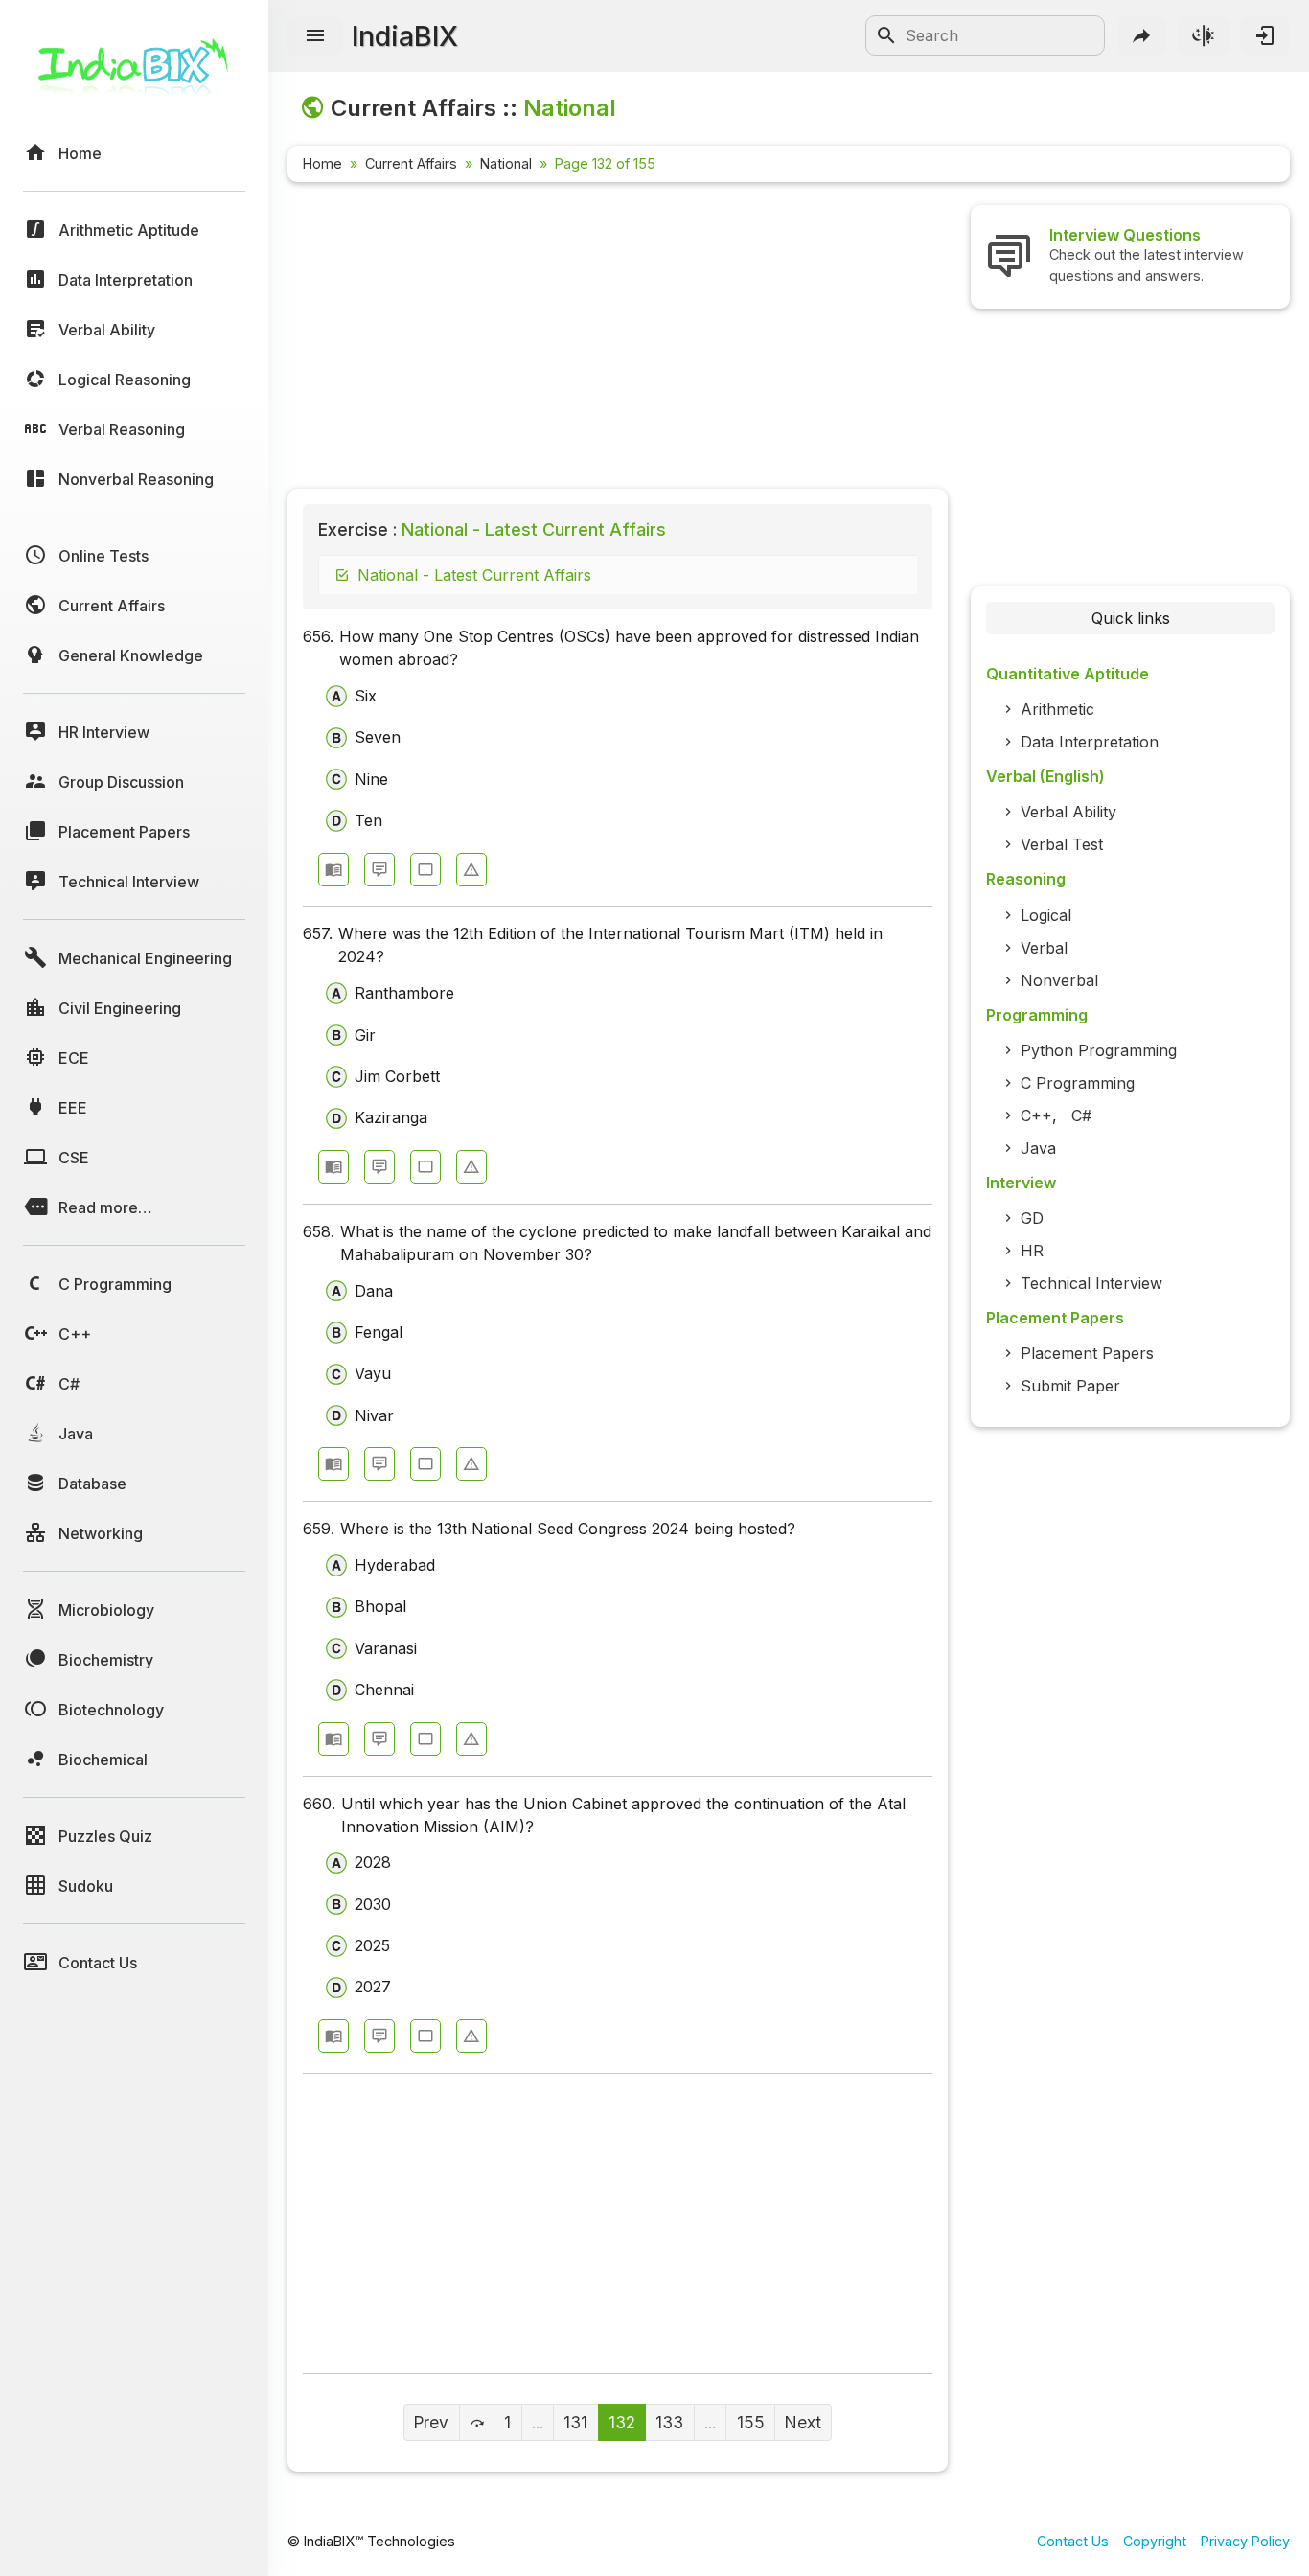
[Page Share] (1142, 35)
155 (751, 2422)
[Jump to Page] (477, 2423)
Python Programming (1099, 1050)
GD (1032, 1218)
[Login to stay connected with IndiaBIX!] (1265, 35)
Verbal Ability (1068, 812)
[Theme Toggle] (1204, 35)
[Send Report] (471, 870)
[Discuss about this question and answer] (379, 870)
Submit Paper (1070, 1386)
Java (1038, 1148)
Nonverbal (1059, 980)
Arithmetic (1057, 709)
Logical (1046, 915)
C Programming (1078, 1083)
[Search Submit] (886, 35)
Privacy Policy (1245, 2541)
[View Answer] (333, 870)
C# (1081, 1115)
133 (669, 2422)
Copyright (1155, 2541)
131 (575, 2422)
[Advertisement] (618, 339)
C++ (1036, 1115)
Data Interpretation (1090, 742)
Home (322, 163)
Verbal (1044, 948)
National (506, 163)
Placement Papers (1087, 1353)
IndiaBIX (405, 36)
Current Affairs (411, 163)
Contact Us (1073, 2541)
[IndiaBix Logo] (134, 74)
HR (1032, 1251)
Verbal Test (1062, 844)
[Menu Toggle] (315, 36)
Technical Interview (1091, 1283)
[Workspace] (425, 870)
